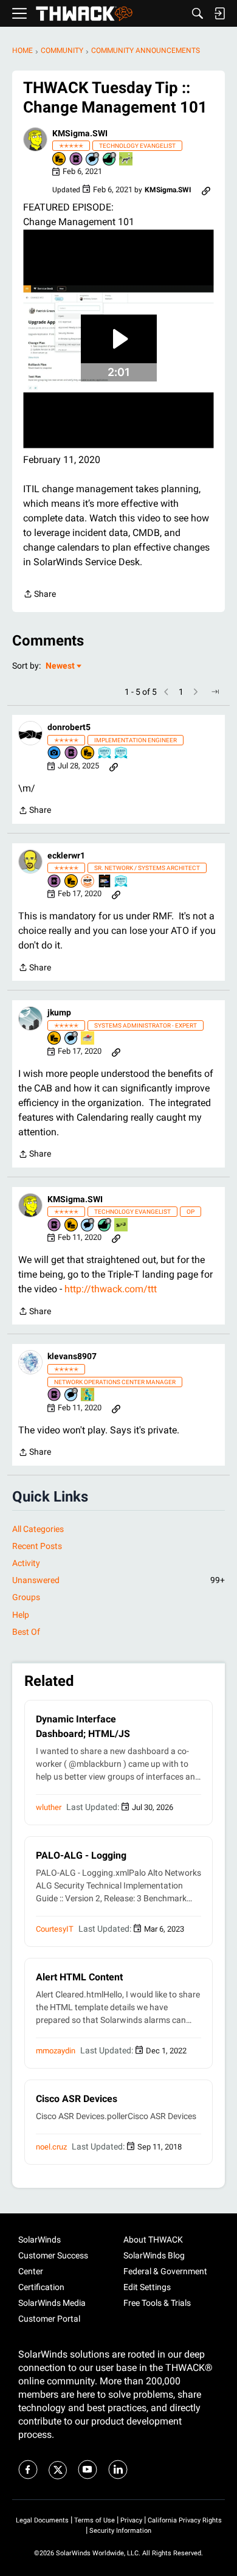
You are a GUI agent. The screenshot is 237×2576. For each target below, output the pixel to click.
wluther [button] (49, 1807)
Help (21, 1615)
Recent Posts (37, 1546)
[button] (35, 139)
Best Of (26, 1632)
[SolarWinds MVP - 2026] (88, 882)
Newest (60, 667)
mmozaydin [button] (56, 2051)
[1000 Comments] (72, 1039)
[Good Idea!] (126, 160)
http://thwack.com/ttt (111, 1289)
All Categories (38, 1529)
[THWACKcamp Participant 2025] (105, 882)
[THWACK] (84, 14)
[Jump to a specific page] (215, 692)
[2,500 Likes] (110, 160)
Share (39, 595)
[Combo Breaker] (60, 160)
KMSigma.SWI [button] (80, 133)
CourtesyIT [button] (55, 1929)
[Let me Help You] (88, 1039)
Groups (26, 1597)
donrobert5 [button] (69, 727)
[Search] (197, 13)
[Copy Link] (206, 190)
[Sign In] (219, 13)
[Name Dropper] (77, 160)
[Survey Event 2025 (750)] (105, 754)
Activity (26, 1563)
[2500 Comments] (93, 160)
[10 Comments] (72, 1395)
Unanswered (118, 1580)
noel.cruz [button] (51, 2147)
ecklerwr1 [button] (66, 855)
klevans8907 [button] (72, 1356)
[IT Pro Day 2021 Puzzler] (88, 1395)
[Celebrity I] (122, 1226)
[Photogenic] (55, 754)
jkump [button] (59, 1012)
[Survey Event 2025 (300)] (122, 754)
